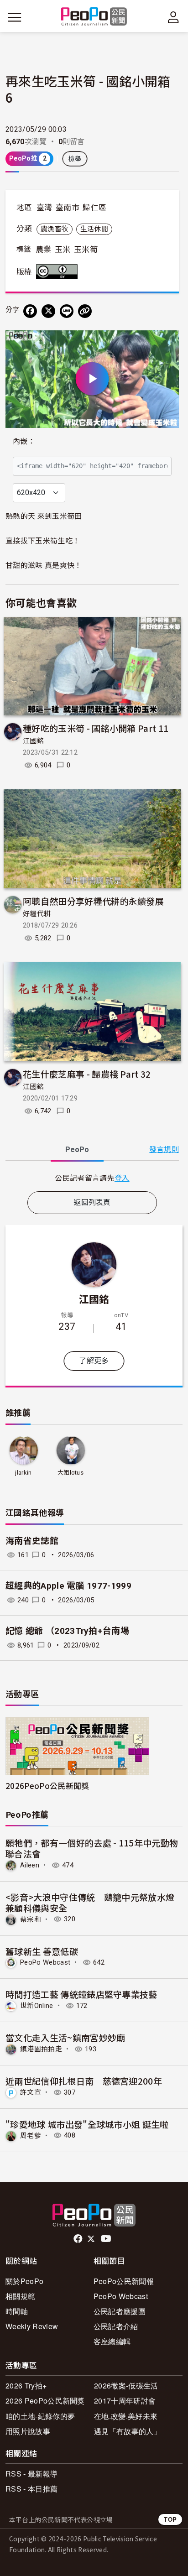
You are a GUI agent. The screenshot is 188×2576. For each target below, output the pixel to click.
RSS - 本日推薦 (31, 2489)
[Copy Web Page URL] (85, 311)
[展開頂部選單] (173, 17)
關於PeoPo (24, 2281)
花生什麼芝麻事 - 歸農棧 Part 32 (87, 1074)
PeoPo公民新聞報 (124, 2281)
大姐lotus (70, 1473)
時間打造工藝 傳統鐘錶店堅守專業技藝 (81, 1994)
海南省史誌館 (32, 1541)
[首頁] (94, 17)
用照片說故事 (28, 2431)
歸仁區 (94, 208)
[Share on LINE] (67, 311)
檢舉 (75, 159)
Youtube (107, 2239)
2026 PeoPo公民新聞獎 (45, 2401)
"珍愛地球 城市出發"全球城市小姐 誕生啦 (87, 2124)
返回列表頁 (92, 1202)
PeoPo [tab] (77, 1150)
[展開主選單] (15, 17)
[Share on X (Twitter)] (48, 311)
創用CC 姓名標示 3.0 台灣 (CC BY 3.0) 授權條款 (59, 271)
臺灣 (44, 208)
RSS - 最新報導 (31, 2474)
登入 (122, 1178)
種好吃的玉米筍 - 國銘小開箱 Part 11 (96, 728)
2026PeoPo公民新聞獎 (47, 1786)
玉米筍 (86, 250)
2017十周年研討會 (125, 2401)
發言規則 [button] (164, 1150)
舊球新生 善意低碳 (42, 1951)
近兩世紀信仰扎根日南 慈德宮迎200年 (84, 2081)
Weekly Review (32, 2326)
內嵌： (24, 441)
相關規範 (20, 2296)
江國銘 (33, 741)
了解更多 (94, 1361)
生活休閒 (94, 229)
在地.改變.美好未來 (126, 2416)
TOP (170, 2519)
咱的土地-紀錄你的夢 (40, 2416)
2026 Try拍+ (26, 2386)
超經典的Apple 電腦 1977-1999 (68, 1586)
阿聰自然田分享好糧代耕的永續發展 (93, 901)
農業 (44, 250)
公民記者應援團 (120, 2311)
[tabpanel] (92, 1178)
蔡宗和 (31, 1919)
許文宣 (31, 2092)
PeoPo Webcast (45, 1962)
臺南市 (68, 208)
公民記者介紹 (116, 2326)
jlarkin (23, 1473)
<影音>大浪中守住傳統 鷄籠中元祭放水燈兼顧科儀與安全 (90, 1902)
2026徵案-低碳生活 (126, 2386)
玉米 (63, 250)
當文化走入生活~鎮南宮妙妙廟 (65, 2037)
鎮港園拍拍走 (41, 2049)
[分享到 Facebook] (30, 311)
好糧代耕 (37, 914)
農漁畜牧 (55, 229)
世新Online (37, 2006)
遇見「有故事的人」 (128, 2431)
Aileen (30, 1865)
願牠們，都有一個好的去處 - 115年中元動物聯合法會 (92, 1848)
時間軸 (17, 2311)
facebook (79, 2239)
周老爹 (31, 2135)
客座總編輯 (112, 2341)
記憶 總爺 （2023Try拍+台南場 (67, 1631)
